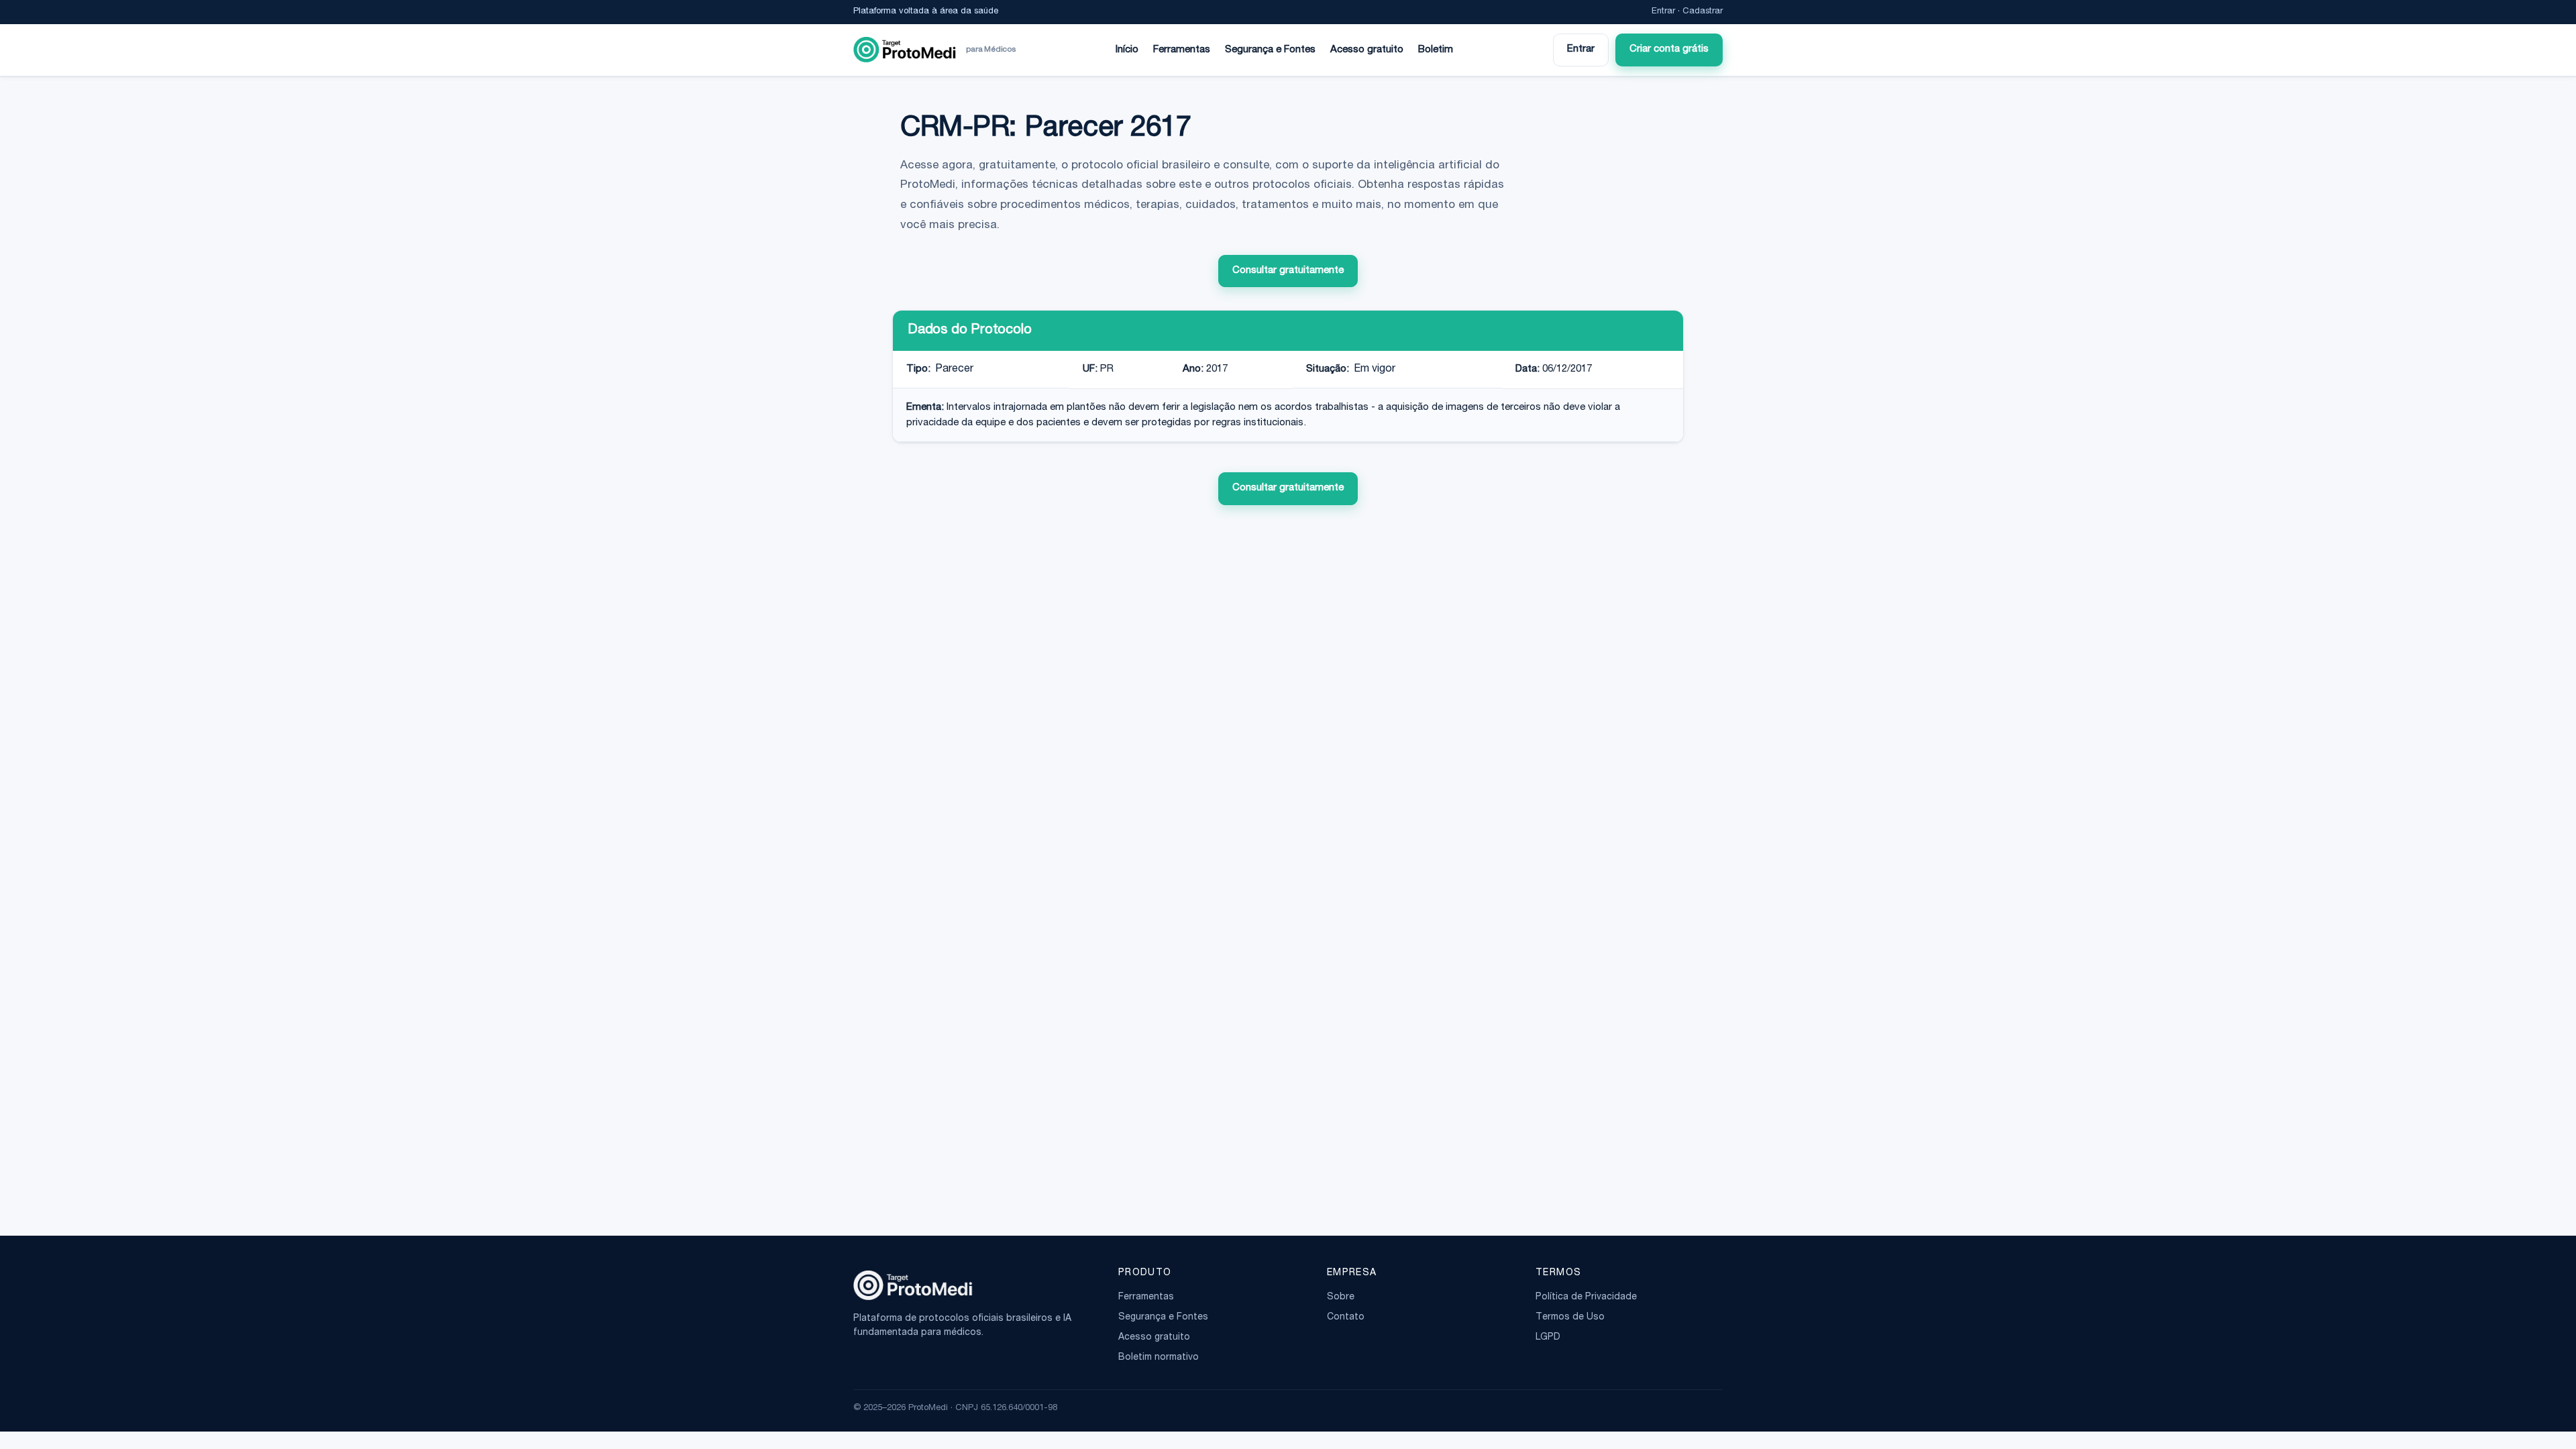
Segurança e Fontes (1270, 50)
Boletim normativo (1159, 1358)
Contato (1346, 1318)
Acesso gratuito (1367, 50)
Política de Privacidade (1586, 1297)
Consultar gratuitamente (1288, 271)
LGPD (1548, 1338)
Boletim (1436, 50)
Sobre (1341, 1297)
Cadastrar (1703, 12)
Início (1127, 50)
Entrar (1663, 12)
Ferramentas (1182, 50)
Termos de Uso (1570, 1318)
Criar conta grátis (1669, 49)
